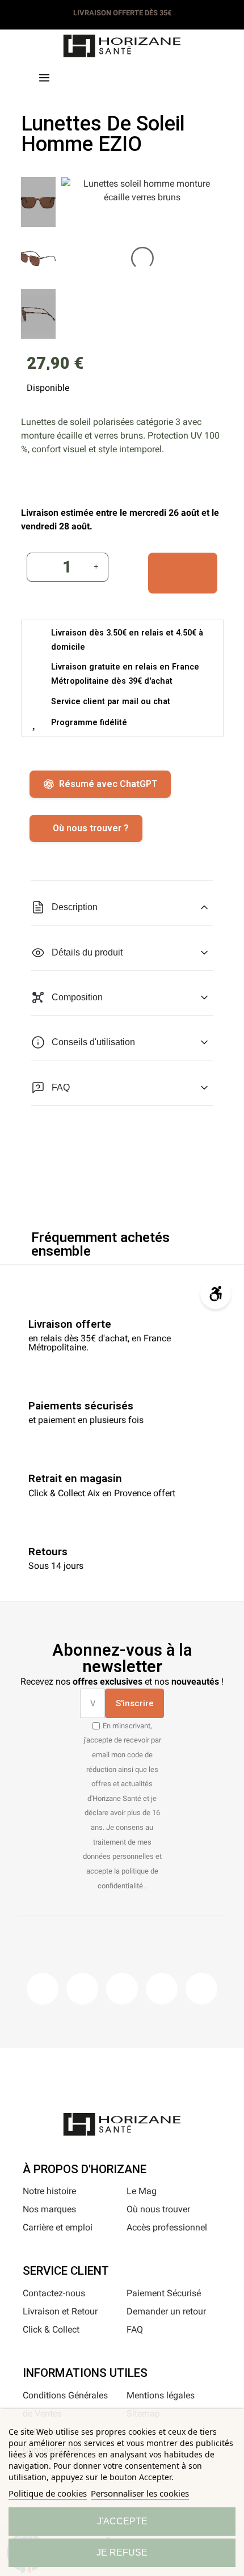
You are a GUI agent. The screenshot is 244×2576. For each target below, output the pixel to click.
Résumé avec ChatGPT (108, 784)
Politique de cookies (48, 2493)
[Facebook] (43, 1989)
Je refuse (122, 2552)
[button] (100, 76)
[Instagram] (82, 1989)
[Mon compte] (144, 75)
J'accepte (122, 2521)
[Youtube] (162, 1989)
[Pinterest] (122, 1989)
